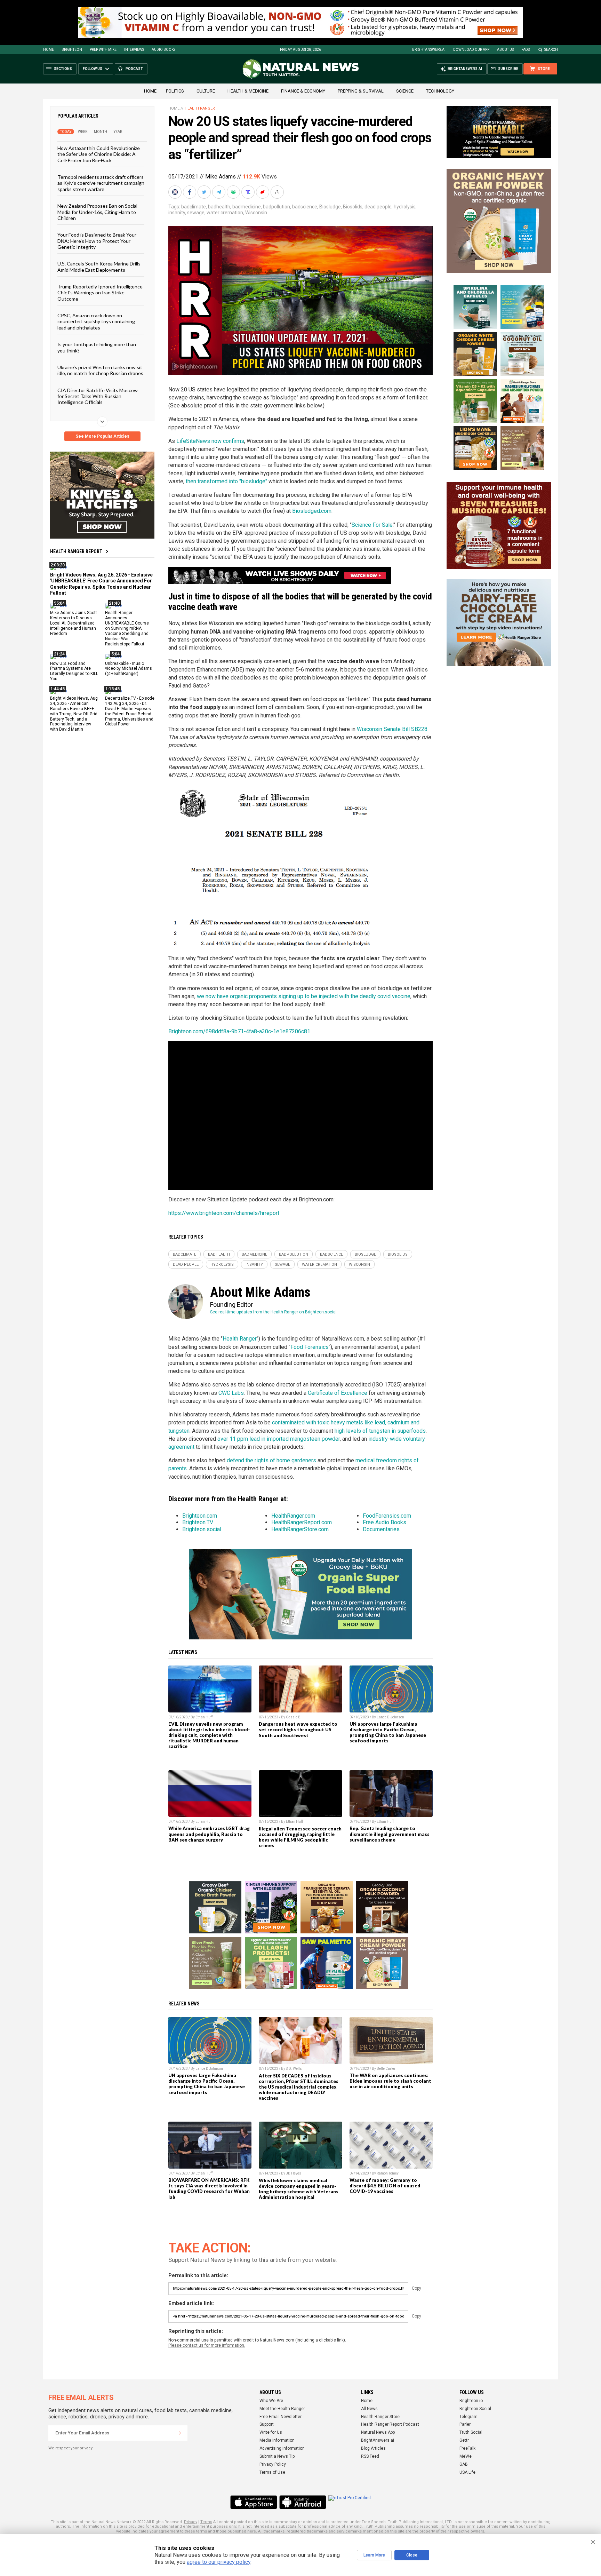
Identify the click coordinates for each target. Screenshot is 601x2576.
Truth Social (471, 2432)
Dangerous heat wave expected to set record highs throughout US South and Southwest (298, 1730)
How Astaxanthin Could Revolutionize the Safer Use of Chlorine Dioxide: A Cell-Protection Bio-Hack (99, 154)
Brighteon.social (202, 1529)
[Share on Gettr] (263, 192)
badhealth (219, 207)
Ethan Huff (204, 1717)
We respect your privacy (70, 2448)
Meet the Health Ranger (282, 2409)
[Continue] (180, 2433)
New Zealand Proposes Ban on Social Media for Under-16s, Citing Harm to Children (97, 212)
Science (405, 91)
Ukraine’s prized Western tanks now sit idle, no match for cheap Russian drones (100, 370)
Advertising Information (282, 2448)
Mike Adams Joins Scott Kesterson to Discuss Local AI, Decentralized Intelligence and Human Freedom (74, 623)
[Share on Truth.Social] (249, 192)
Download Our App (471, 50)
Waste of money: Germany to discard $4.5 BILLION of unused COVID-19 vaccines (385, 2186)
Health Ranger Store (380, 2417)
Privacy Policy (273, 2464)
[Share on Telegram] (219, 192)
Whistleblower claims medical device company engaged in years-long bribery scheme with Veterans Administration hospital (299, 2189)
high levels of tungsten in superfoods (380, 1431)
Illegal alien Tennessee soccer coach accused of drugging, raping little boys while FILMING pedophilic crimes (300, 1837)
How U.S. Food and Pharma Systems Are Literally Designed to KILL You (74, 671)
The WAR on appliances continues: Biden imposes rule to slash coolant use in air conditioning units (390, 2081)
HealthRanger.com (293, 1516)
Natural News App (378, 2432)
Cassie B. (294, 1717)
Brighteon (72, 50)
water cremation (225, 213)
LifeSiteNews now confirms (210, 441)
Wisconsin (256, 213)
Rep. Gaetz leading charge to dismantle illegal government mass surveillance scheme (390, 1834)
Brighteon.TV (198, 1522)
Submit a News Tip (277, 2456)
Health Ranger (200, 108)
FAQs (526, 50)
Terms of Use (272, 2472)
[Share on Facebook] (190, 192)
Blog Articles (373, 2448)
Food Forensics (310, 1347)
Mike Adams (221, 177)
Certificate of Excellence (338, 1393)
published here (242, 2531)
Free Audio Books (384, 1522)
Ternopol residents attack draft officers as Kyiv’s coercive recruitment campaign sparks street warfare (101, 183)
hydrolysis (405, 207)
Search (551, 50)
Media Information (277, 2440)
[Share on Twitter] (205, 192)
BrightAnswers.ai (429, 50)
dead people (378, 207)
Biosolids (353, 207)
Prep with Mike (103, 50)
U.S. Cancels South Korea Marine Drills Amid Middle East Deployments (99, 267)
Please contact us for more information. (207, 2345)
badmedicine (247, 207)
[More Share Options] (278, 192)
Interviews (134, 50)
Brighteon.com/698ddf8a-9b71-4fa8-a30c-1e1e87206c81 (239, 1031)
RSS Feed (370, 2456)
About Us (505, 50)
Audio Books (163, 50)
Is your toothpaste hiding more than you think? (97, 347)
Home (49, 50)
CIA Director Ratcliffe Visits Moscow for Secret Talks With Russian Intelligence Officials (98, 396)
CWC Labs (231, 1393)
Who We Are (271, 2401)
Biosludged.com (312, 511)
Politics (175, 91)
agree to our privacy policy (219, 2562)
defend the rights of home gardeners (271, 1460)
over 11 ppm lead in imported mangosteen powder (279, 1439)
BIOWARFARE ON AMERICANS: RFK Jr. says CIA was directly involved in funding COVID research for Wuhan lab (209, 2188)
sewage (196, 213)
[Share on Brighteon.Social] (176, 192)
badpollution (277, 207)
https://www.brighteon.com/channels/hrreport (224, 1213)
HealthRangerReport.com (302, 1522)
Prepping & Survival (361, 91)
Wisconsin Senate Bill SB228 (392, 729)
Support (267, 2424)
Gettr (464, 2440)
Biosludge (330, 207)
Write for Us (271, 2432)
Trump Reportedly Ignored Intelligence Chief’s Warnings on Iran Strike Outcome (100, 293)
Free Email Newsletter (281, 2417)
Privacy (191, 2522)
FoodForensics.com (387, 1516)
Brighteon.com (200, 1516)
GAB (464, 2464)
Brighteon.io (471, 2401)
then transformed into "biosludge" (226, 481)
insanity (177, 213)
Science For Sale (372, 525)
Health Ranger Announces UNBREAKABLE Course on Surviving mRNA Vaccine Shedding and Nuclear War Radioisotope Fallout (127, 628)
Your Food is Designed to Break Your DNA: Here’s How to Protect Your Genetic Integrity (97, 241)
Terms (206, 2522)
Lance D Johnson (390, 1717)
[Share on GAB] (234, 192)
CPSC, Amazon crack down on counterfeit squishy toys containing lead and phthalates (96, 321)
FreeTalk (467, 2448)
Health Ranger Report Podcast (390, 2424)
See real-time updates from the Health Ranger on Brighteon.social (273, 1312)
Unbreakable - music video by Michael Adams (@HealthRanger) (129, 668)
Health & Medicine (248, 91)
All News (369, 2409)
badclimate (194, 207)
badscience (305, 207)
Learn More (374, 2555)
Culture (206, 91)
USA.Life (467, 2472)
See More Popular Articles (102, 436)
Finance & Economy (303, 91)
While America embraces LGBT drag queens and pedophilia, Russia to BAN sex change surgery (209, 1834)
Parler (465, 2424)
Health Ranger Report (76, 551)
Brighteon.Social (475, 2409)
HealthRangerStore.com (300, 1529)
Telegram (468, 2417)
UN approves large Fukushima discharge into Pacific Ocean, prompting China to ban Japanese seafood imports (388, 1732)
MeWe (466, 2456)
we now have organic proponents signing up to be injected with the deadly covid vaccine (304, 996)
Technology (440, 91)
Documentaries (381, 1529)
